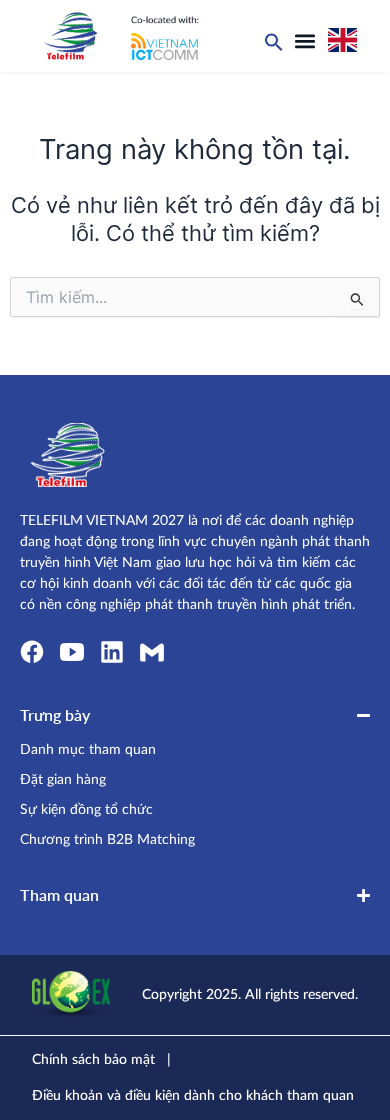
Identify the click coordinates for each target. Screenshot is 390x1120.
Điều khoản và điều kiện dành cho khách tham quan (193, 1096)
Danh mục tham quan (88, 750)
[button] (305, 41)
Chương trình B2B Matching (107, 840)
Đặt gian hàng (63, 780)
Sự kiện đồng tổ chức (86, 810)
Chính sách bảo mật (93, 1060)
